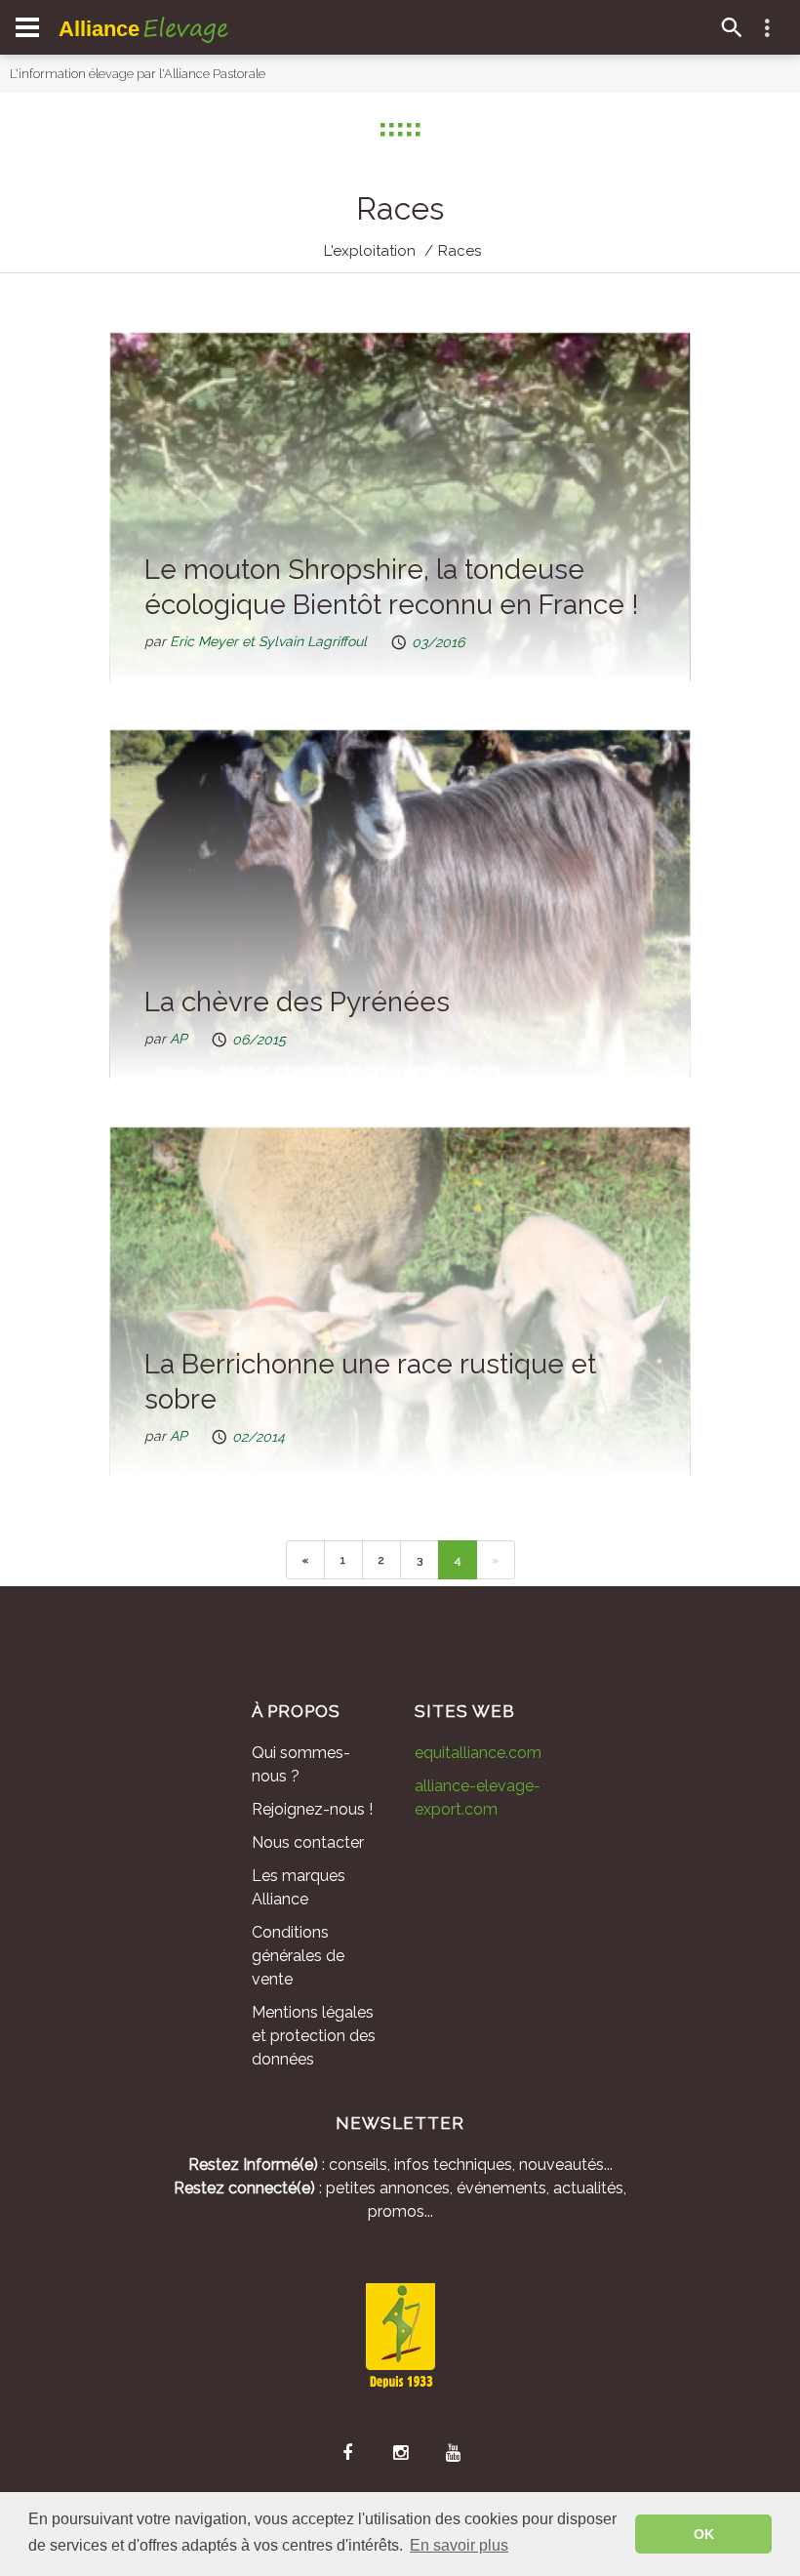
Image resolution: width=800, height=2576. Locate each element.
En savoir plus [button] (459, 2545)
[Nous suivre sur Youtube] (453, 2453)
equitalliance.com (478, 1753)
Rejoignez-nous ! (312, 1809)
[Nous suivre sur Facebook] (347, 2453)
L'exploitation (370, 251)
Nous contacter (308, 1842)
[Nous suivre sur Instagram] (400, 2453)
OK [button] (704, 2534)
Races (460, 251)
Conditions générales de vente (298, 1956)
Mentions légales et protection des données (314, 2036)
